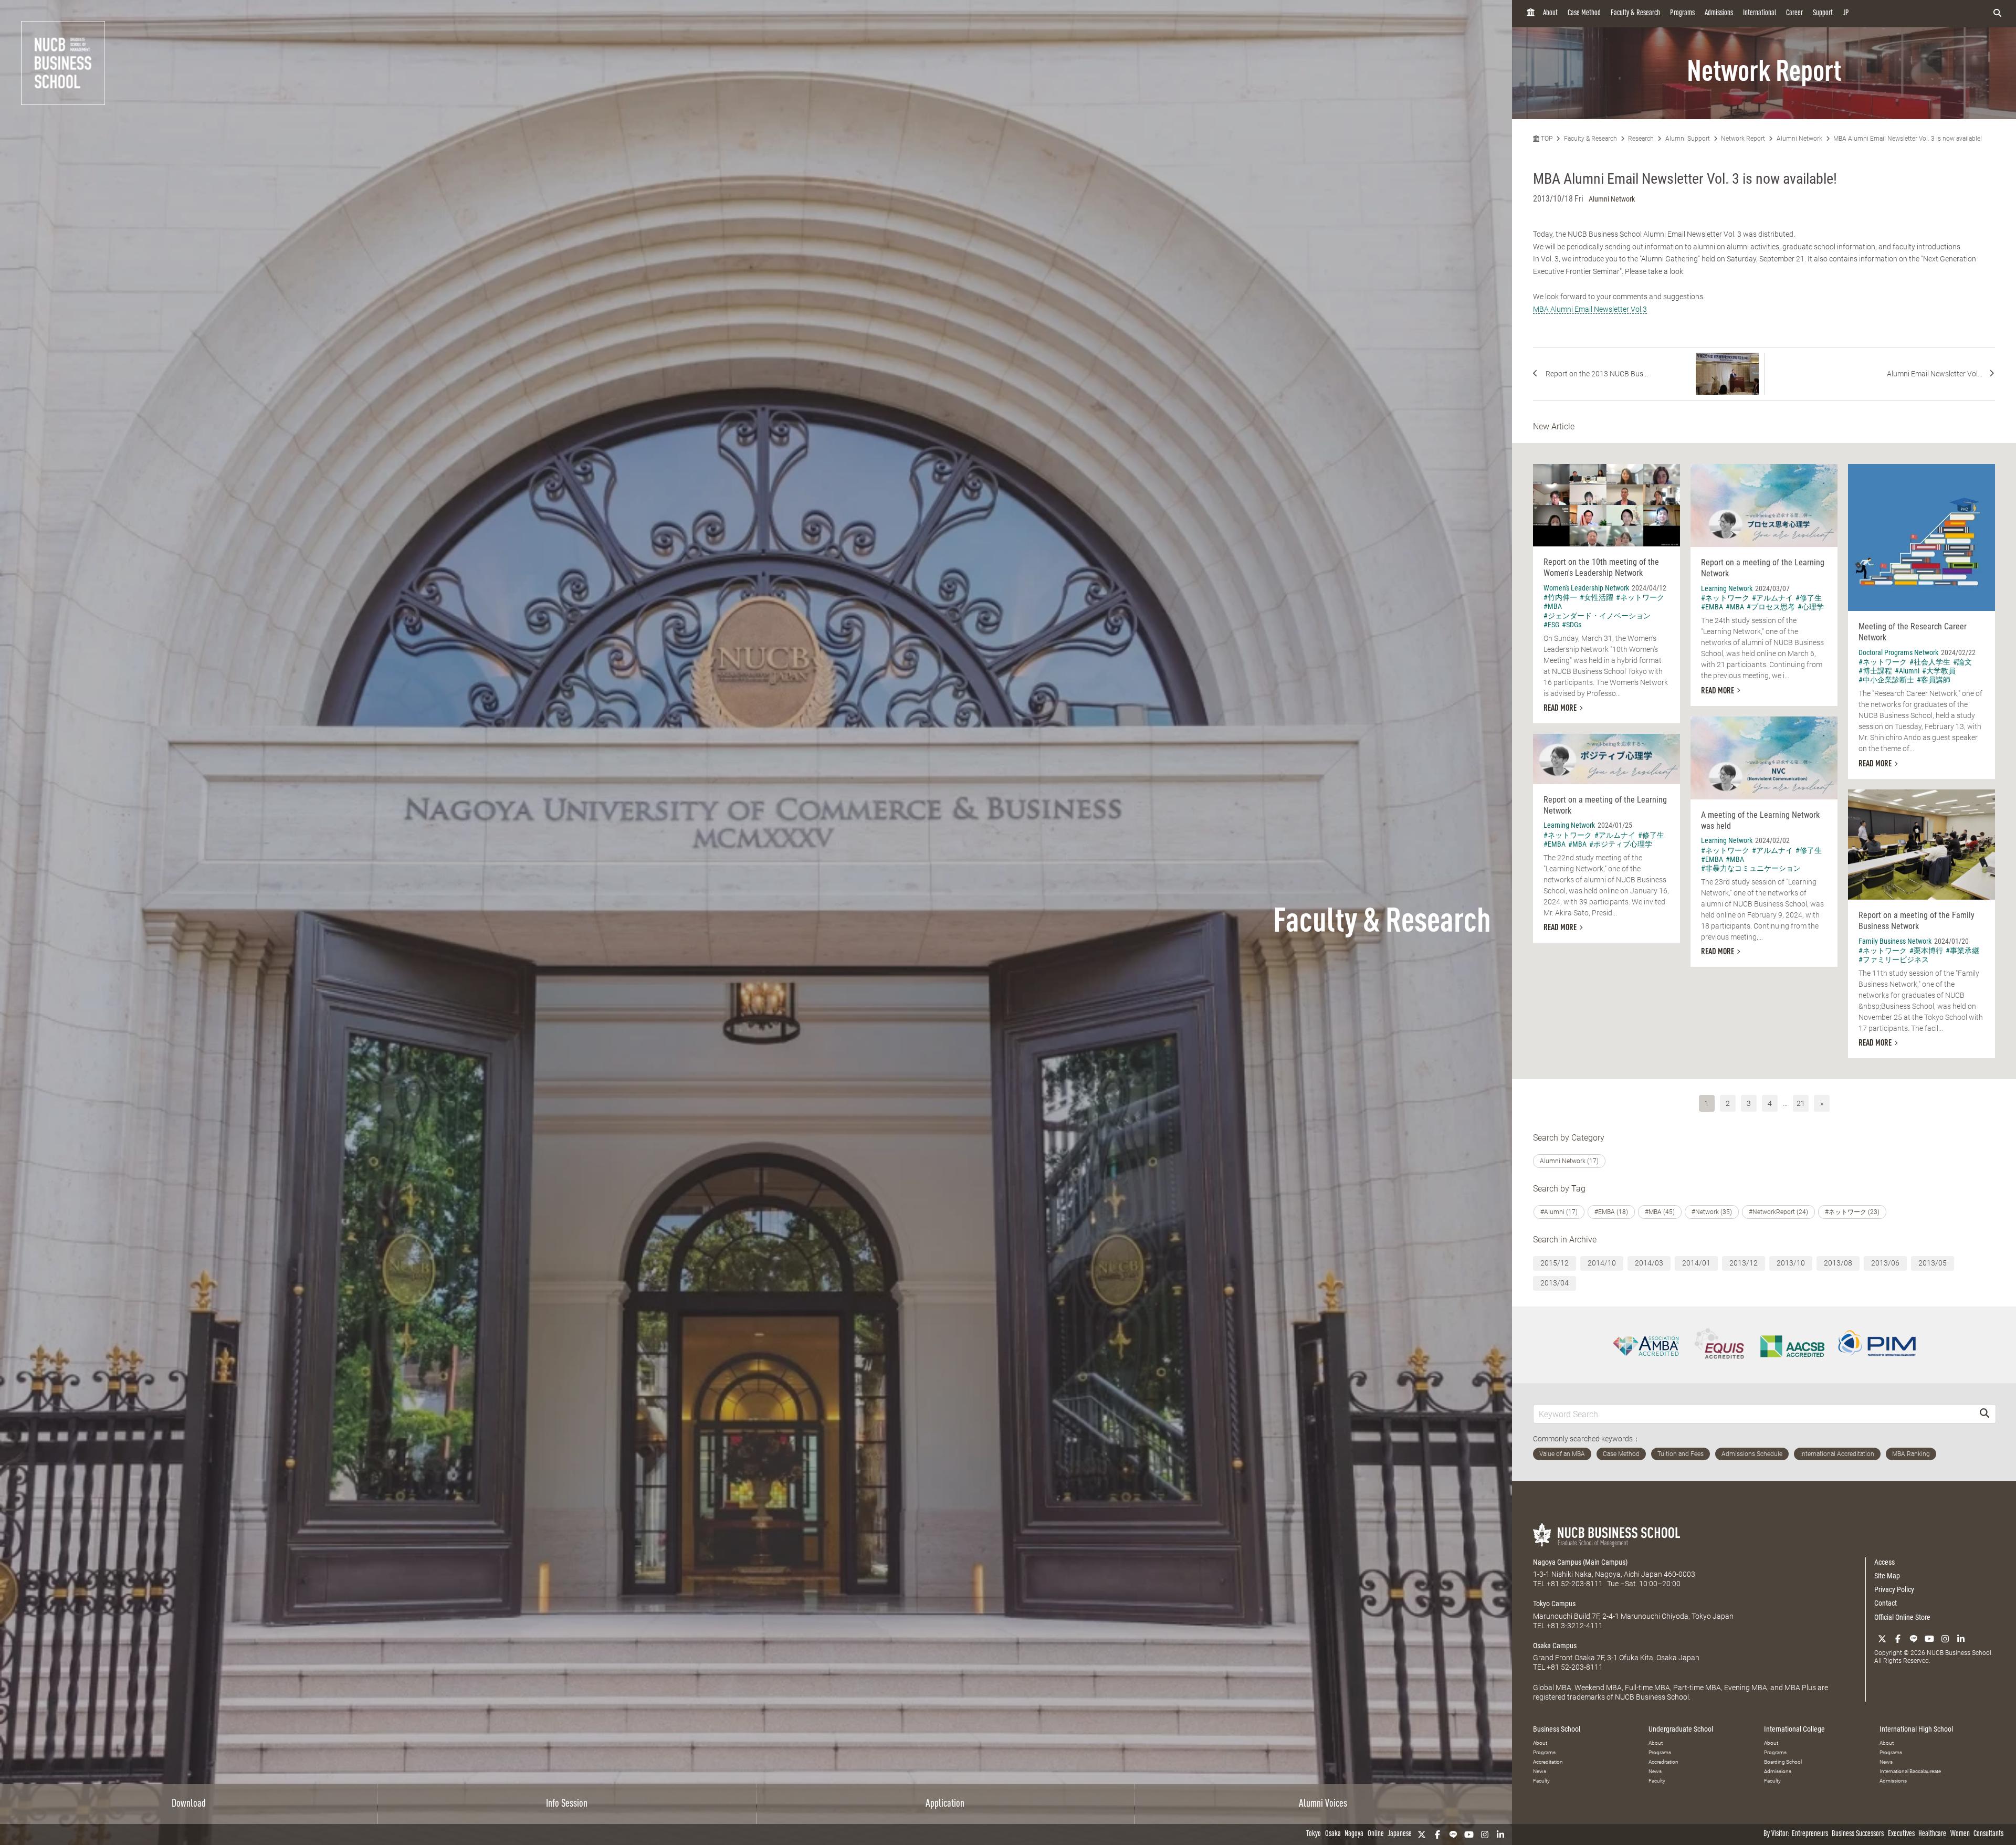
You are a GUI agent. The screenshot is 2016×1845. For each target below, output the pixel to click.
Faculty (1541, 1781)
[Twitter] (1422, 1835)
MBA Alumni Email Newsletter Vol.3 (1590, 309)
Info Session (567, 1804)
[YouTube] (1469, 1835)
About (1550, 13)
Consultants (1988, 1834)
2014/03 (1649, 1263)
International (1760, 13)
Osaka (1333, 1834)
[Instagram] (1485, 1835)
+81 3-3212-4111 (1575, 1626)
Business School (1557, 1729)
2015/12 (1555, 1263)
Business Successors (1858, 1834)
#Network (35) (1712, 1212)
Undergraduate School (1681, 1729)
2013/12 (1744, 1263)
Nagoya (1354, 1834)
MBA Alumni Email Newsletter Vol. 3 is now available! (1908, 139)
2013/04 (1555, 1283)
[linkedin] (1500, 1835)
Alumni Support (1688, 139)
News (1540, 1771)
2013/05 (1933, 1263)
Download (189, 1804)
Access (1884, 1562)
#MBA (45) (1660, 1212)
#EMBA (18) (1611, 1212)
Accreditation (1548, 1762)
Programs (1682, 13)
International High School (1916, 1729)
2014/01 (1696, 1263)
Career (1794, 13)
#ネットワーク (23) (1852, 1212)
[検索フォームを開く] (1997, 14)
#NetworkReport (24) (1778, 1212)
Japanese (1400, 1834)
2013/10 (1791, 1263)
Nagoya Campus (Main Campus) (1580, 1562)
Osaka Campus (1555, 1646)
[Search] (1984, 1414)
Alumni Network (1799, 139)
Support (1823, 13)
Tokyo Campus (1554, 1604)
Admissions (1719, 13)
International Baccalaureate (1910, 1771)
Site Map (1887, 1576)
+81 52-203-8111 (1575, 1584)
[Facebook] (1437, 1835)
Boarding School (1783, 1762)
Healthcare (1932, 1834)
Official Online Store (1902, 1617)
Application (945, 1804)
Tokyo (1314, 1834)
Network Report (1743, 139)
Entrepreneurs (1810, 1834)
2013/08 (1838, 1263)
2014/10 (1602, 1263)
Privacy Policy (1894, 1589)
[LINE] (1453, 1835)
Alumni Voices (1323, 1804)
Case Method (1584, 13)
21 (1801, 1103)
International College (1794, 1729)
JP (1846, 13)
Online (1376, 1834)
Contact (1886, 1603)
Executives (1901, 1834)
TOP (1546, 139)
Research (1641, 139)
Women (1960, 1834)
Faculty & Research (1635, 13)
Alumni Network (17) (1569, 1161)
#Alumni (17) (1559, 1212)
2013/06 (1885, 1263)
